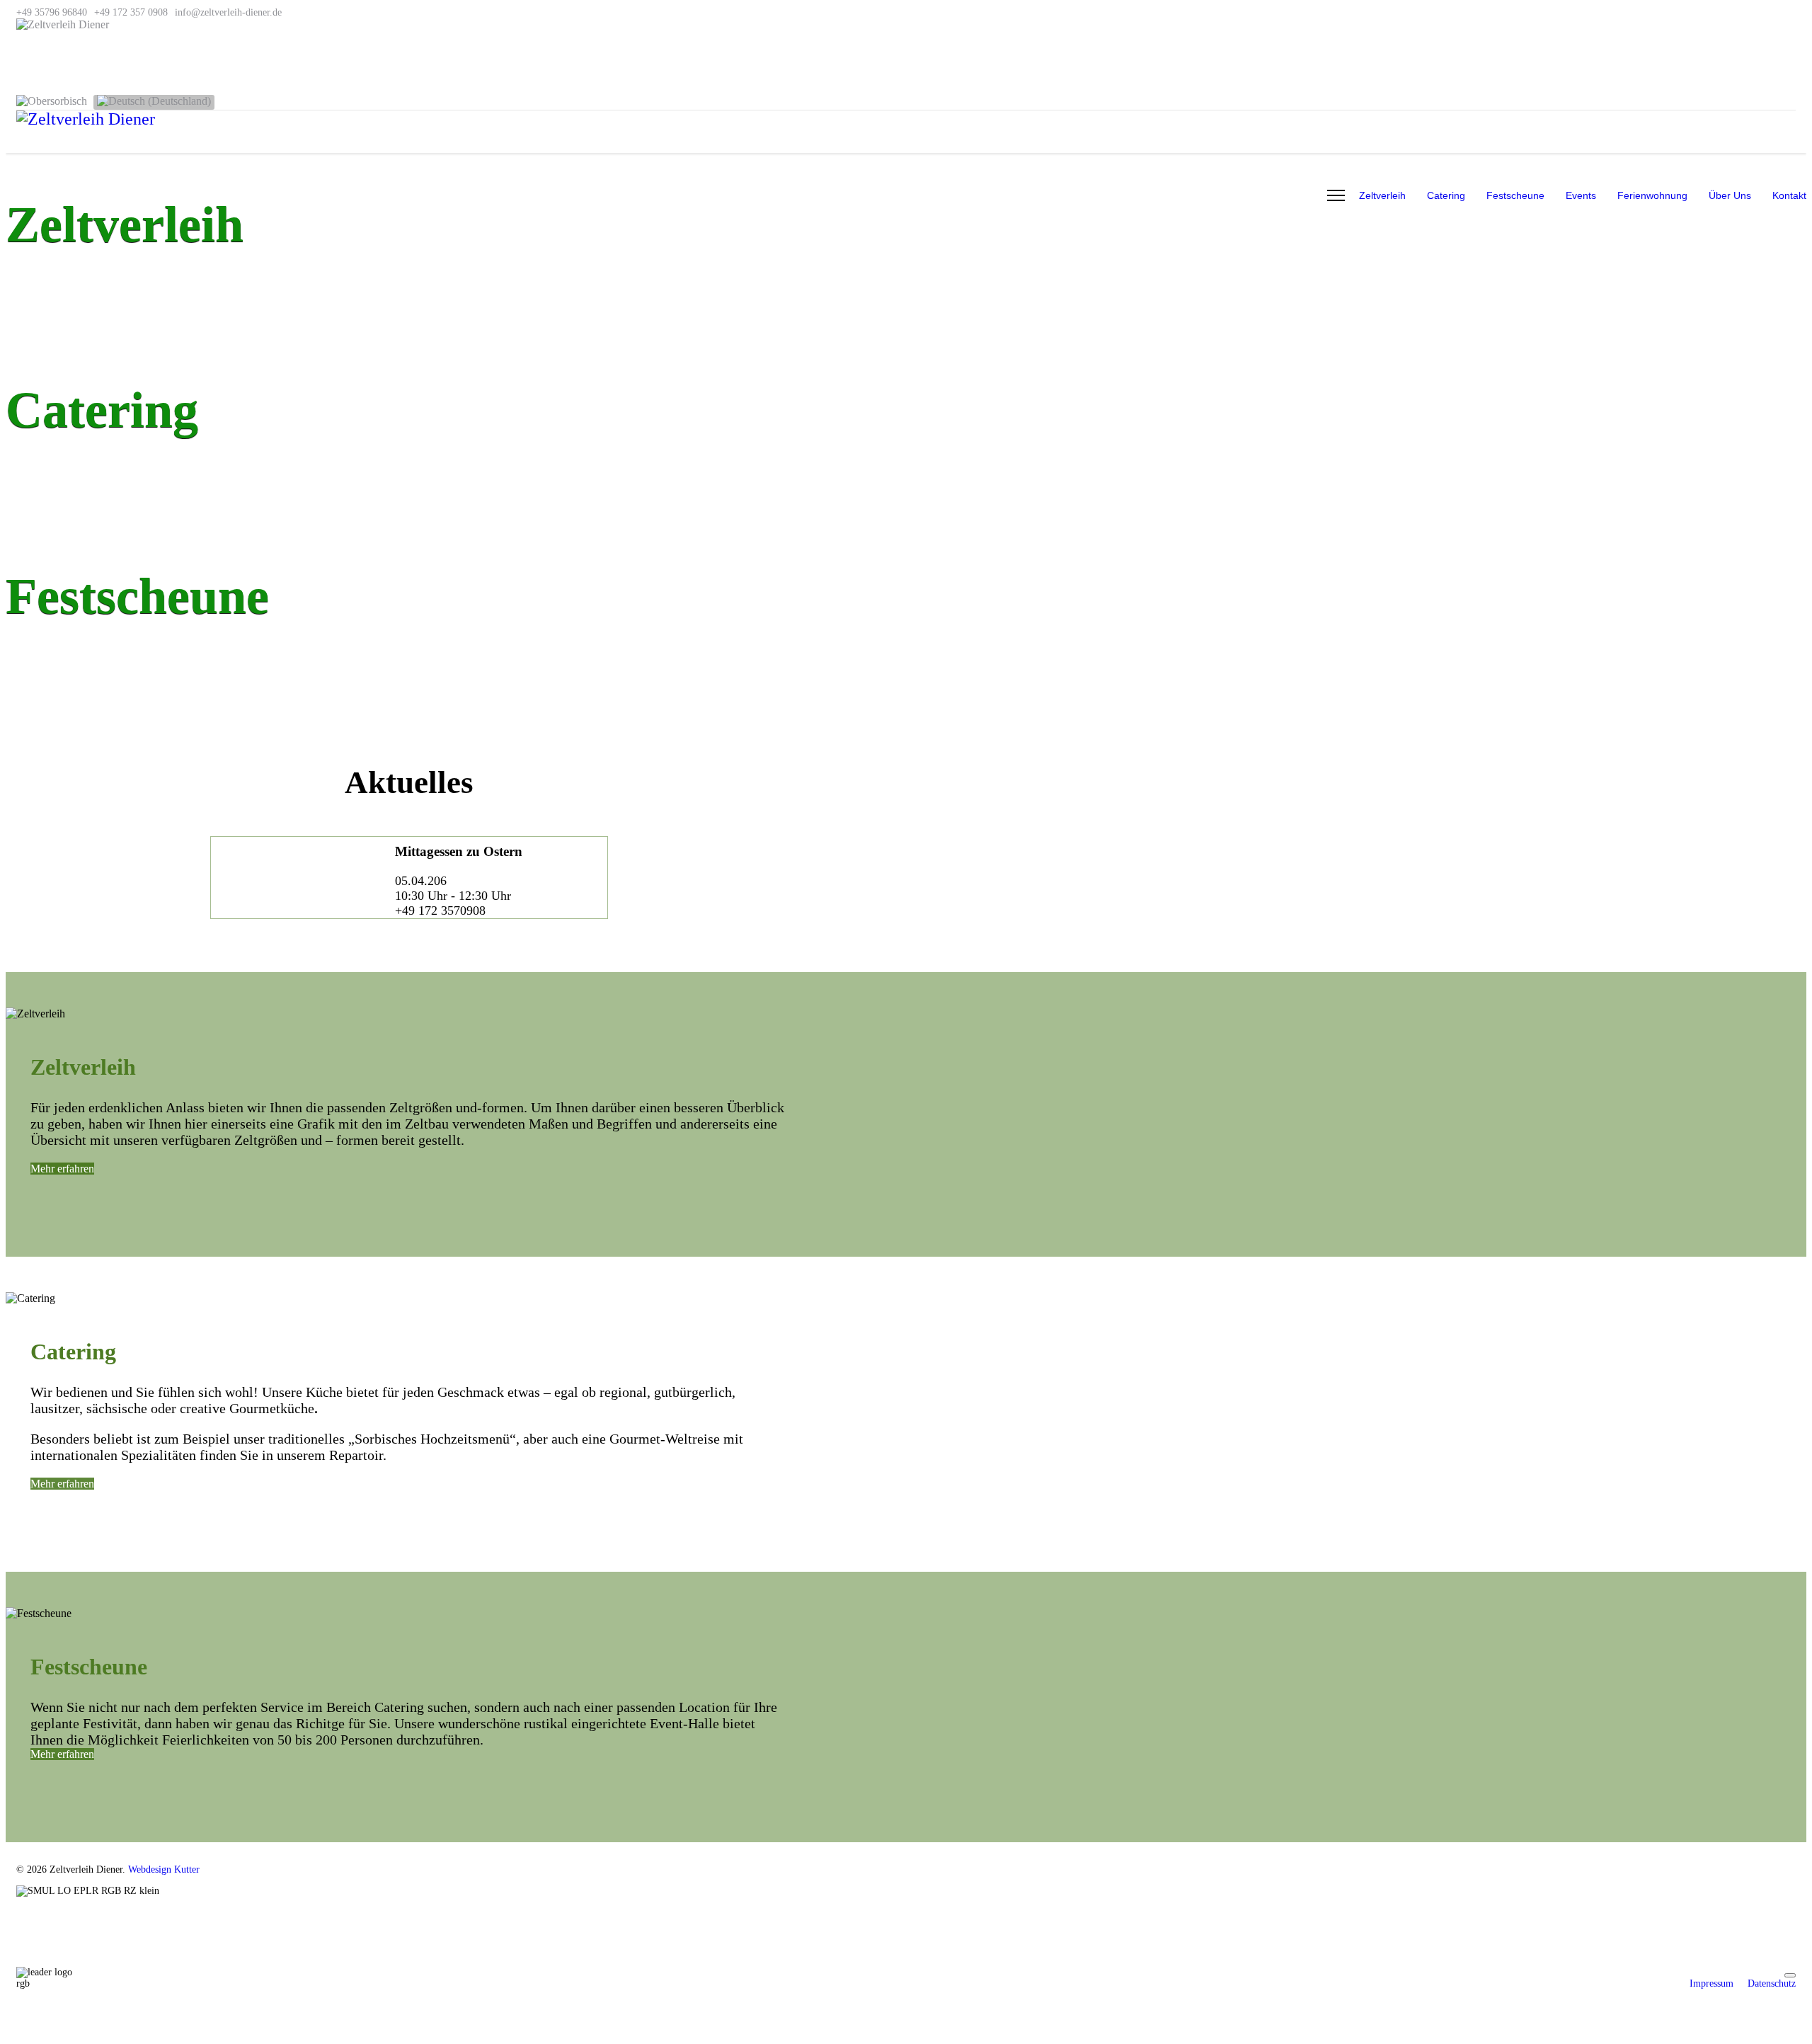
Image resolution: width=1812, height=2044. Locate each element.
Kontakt (1789, 195)
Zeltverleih (1382, 195)
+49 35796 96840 (52, 12)
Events (1581, 195)
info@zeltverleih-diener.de (228, 12)
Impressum (1711, 1983)
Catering (1446, 195)
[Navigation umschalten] (1790, 1975)
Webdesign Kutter (164, 1869)
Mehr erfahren (62, 1169)
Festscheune (1515, 195)
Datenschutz (1772, 1983)
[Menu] (1336, 195)
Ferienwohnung (1652, 195)
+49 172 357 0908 (131, 12)
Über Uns (1730, 195)
